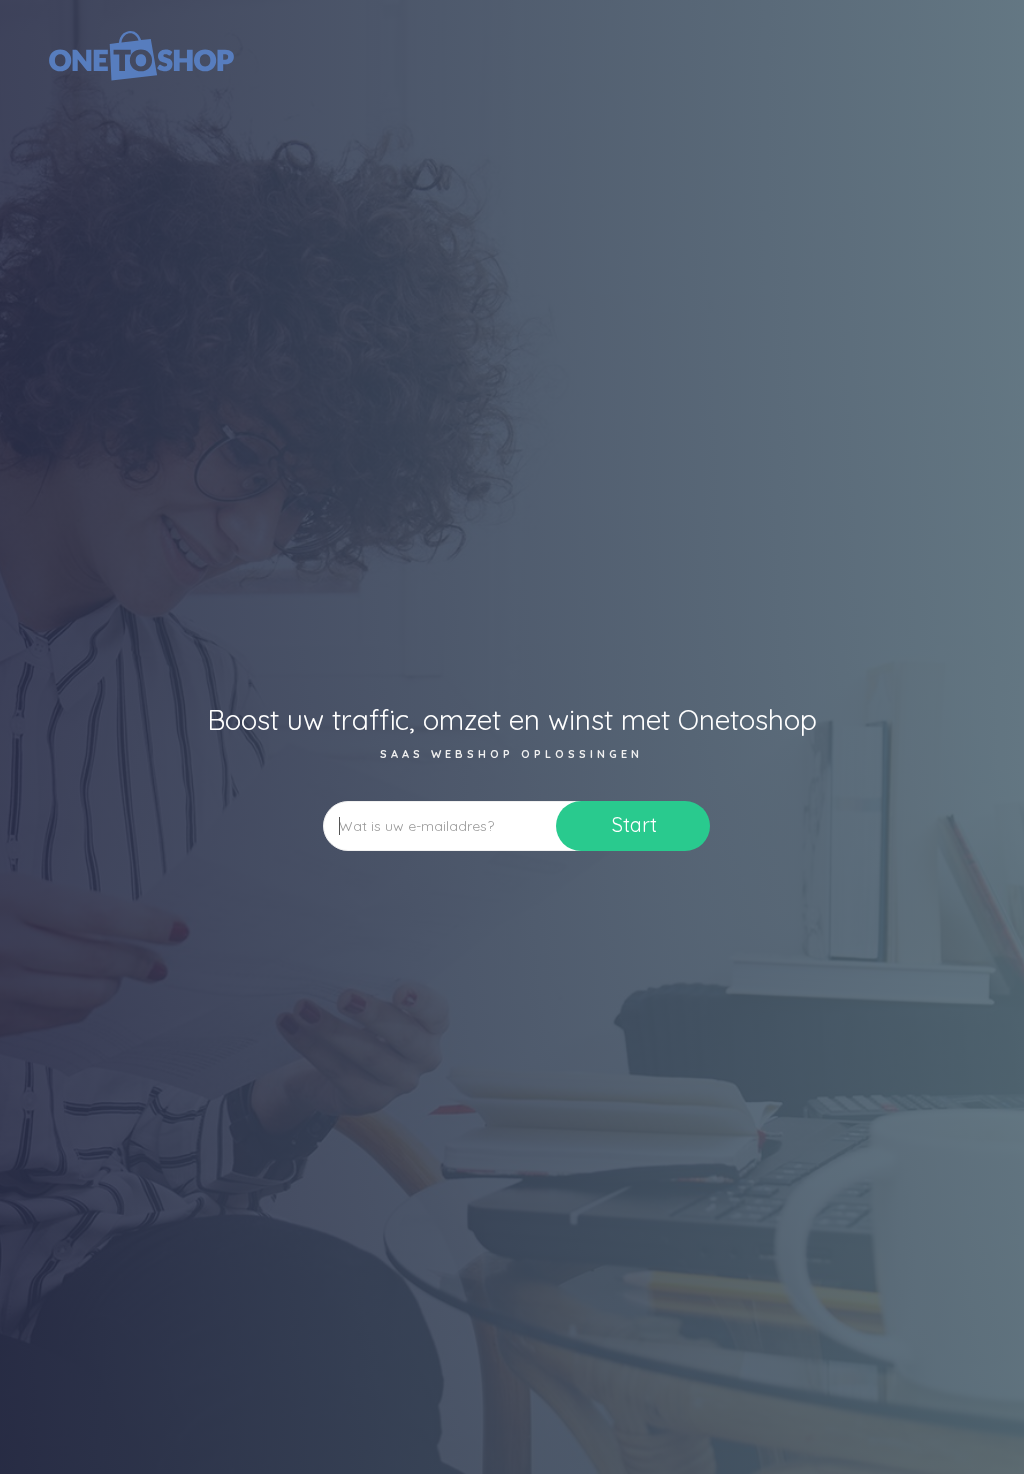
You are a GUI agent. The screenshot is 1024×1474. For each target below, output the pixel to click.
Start (634, 824)
